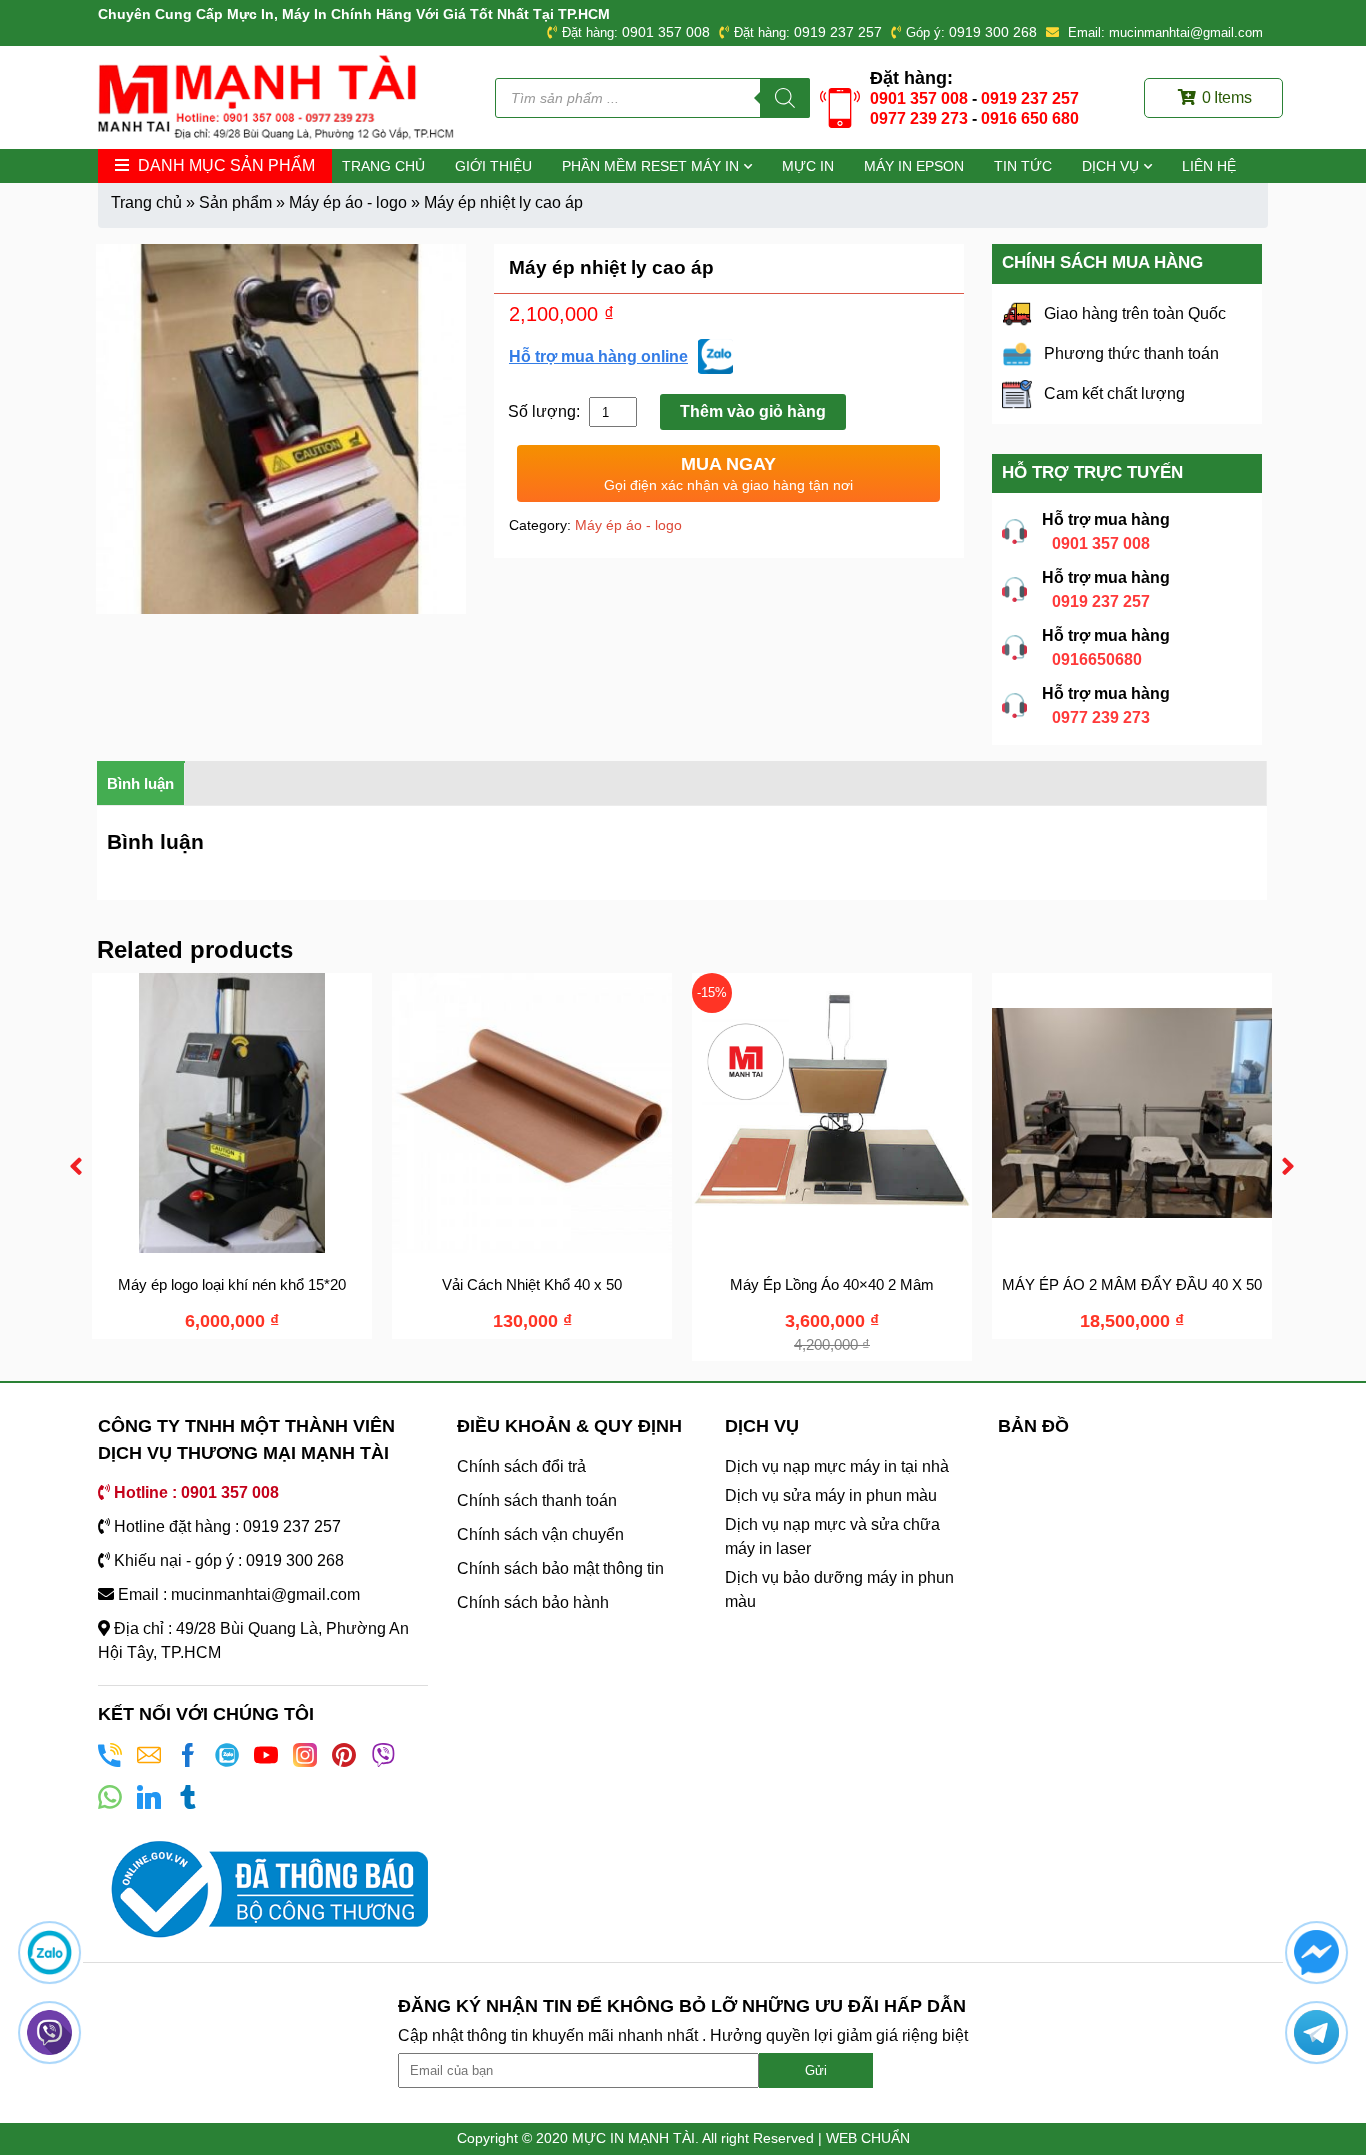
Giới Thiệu (493, 166)
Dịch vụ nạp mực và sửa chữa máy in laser (832, 1536)
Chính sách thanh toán (537, 1500)
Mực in (808, 166)
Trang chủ (383, 166)
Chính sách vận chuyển (540, 1534)
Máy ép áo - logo (348, 202)
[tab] (141, 783)
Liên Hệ (1209, 166)
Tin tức (1023, 166)
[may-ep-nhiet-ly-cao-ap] (281, 429)
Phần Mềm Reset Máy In (650, 166)
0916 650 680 (1030, 118)
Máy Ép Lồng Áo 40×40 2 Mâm (832, 1284)
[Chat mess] (1316, 1952)
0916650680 (1097, 659)
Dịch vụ (1110, 166)
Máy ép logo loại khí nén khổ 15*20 (232, 1284)
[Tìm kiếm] (785, 98)
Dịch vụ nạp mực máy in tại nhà (837, 1466)
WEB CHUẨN (868, 2138)
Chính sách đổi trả (521, 1466)
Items (1227, 97)
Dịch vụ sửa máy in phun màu (831, 1495)
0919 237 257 (838, 32)
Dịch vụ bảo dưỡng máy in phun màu (839, 1589)
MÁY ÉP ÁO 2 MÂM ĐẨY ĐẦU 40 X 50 (1132, 1284)
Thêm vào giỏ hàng (753, 411)
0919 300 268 (993, 32)
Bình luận (140, 783)
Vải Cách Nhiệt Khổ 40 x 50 (532, 1284)
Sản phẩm (235, 202)
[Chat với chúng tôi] (49, 1952)
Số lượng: (546, 411)
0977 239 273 (919, 118)
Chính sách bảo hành (533, 1602)
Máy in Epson (914, 166)
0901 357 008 (666, 32)
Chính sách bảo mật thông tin (560, 1568)
